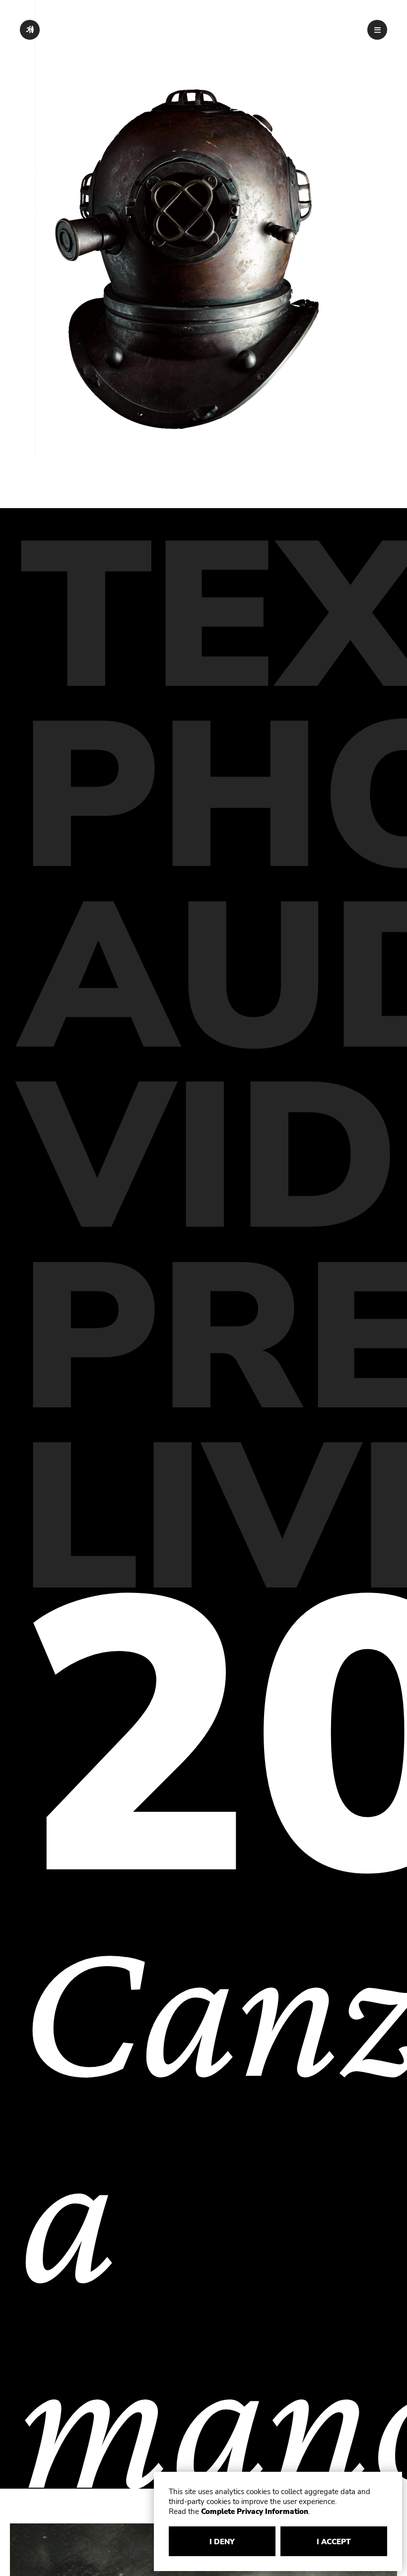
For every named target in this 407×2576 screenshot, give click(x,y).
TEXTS (203, 618)
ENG (348, 30)
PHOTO (203, 798)
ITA (325, 30)
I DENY (222, 2542)
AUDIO (203, 979)
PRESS (203, 1340)
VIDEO (203, 1159)
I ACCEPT (334, 2542)
